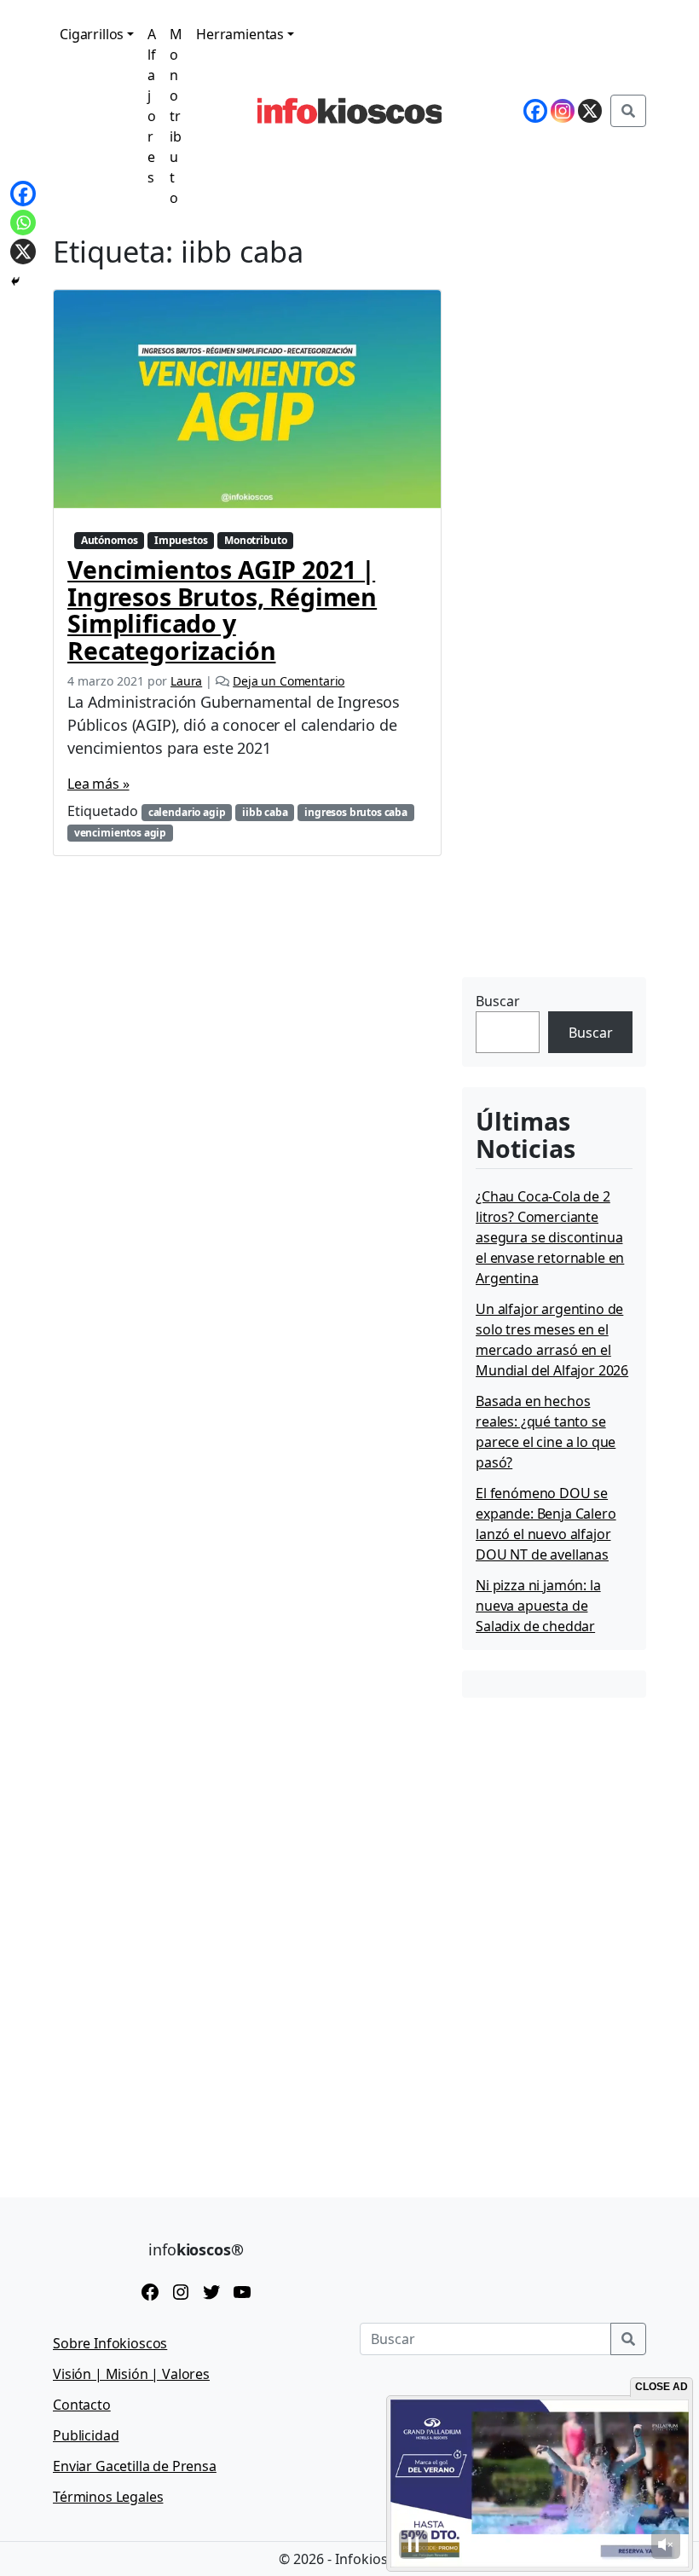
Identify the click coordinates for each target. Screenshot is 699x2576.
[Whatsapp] (23, 223)
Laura (186, 681)
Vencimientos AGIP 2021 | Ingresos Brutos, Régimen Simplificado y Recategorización (222, 609)
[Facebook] (23, 194)
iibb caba (265, 812)
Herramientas (240, 34)
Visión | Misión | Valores (131, 2374)
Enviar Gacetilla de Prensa (135, 2466)
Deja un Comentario (289, 681)
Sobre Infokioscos (110, 2343)
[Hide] (15, 281)
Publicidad (86, 2435)
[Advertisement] (581, 865)
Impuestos (181, 540)
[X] (23, 252)
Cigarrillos (92, 34)
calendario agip (187, 812)
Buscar (498, 1001)
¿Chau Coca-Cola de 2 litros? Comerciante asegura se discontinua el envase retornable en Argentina (550, 1237)
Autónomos (110, 540)
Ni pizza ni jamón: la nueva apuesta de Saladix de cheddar (538, 1606)
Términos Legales (108, 2497)
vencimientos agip (120, 833)
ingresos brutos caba (356, 812)
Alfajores (152, 106)
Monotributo (176, 116)
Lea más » (98, 784)
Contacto (82, 2405)
